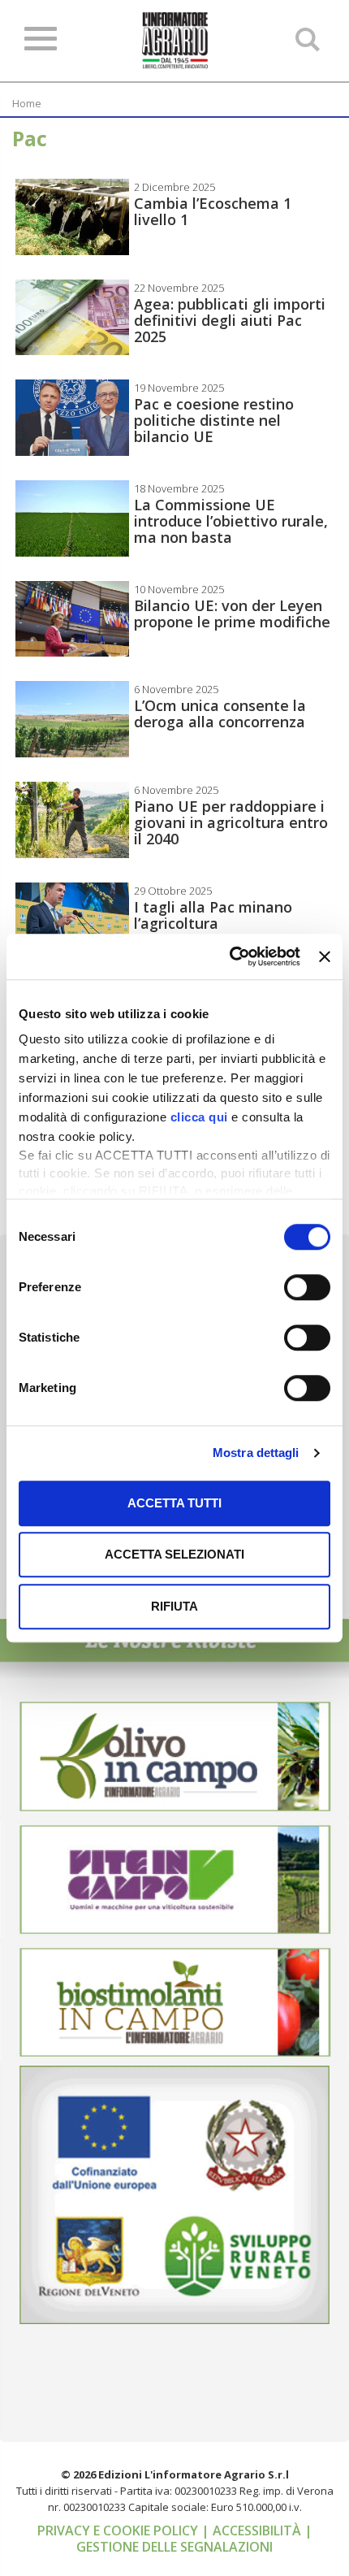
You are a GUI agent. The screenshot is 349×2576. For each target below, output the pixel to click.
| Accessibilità (253, 2530)
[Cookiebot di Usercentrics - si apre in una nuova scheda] (230, 956)
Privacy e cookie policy (119, 2530)
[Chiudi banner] (325, 956)
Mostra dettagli (256, 1453)
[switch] (307, 1287)
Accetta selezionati (174, 1554)
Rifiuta (174, 1606)
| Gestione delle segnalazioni (194, 2539)
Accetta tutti (174, 1503)
